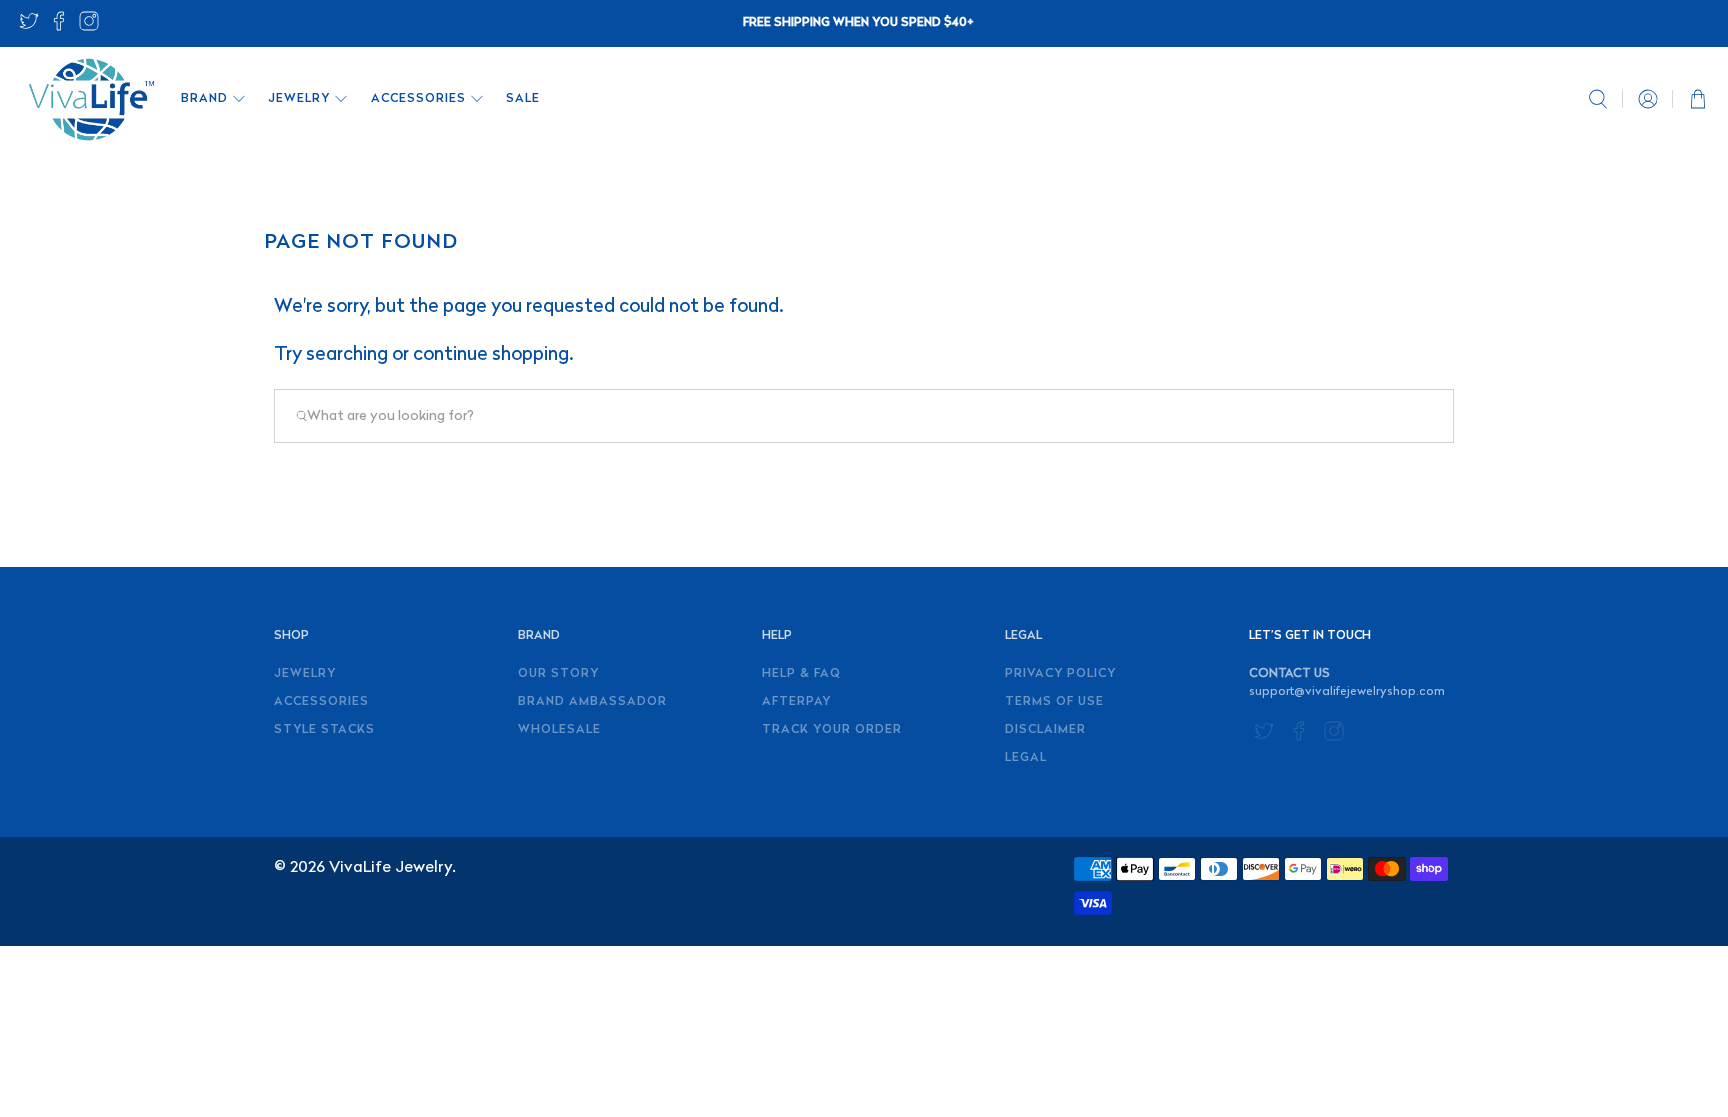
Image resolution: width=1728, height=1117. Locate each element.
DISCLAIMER (1045, 730)
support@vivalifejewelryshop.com (1347, 692)
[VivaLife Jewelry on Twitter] (29, 27)
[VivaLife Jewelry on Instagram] (89, 27)
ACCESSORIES (418, 99)
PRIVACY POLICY (1060, 674)
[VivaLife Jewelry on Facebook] (59, 27)
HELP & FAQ (801, 674)
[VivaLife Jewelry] (90, 99)
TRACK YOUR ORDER (832, 730)
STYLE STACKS (324, 730)
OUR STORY (558, 674)
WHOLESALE (559, 730)
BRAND (204, 99)
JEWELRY (299, 99)
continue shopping (491, 355)
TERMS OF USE (1054, 702)
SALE (523, 99)
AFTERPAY (796, 702)
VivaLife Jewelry (390, 868)
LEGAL (1026, 758)
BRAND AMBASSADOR (592, 702)
